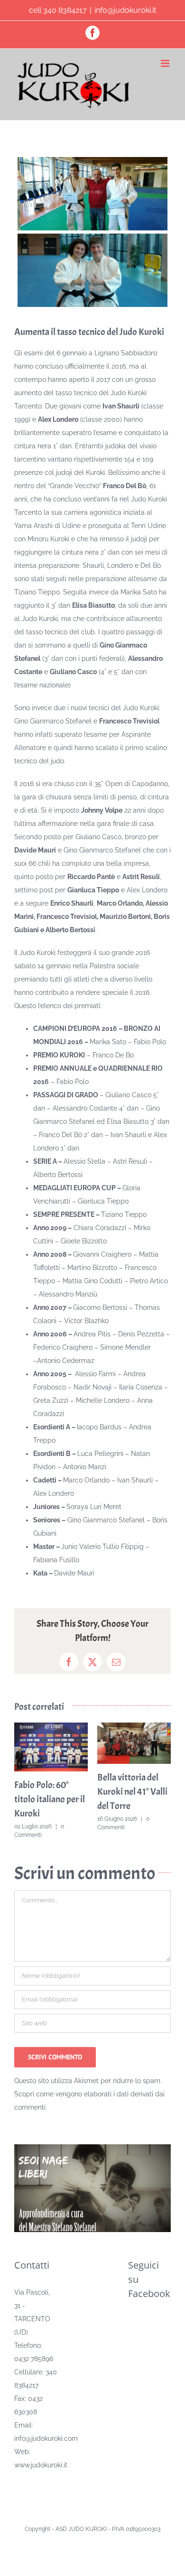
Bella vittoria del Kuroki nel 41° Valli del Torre (132, 1792)
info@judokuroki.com (46, 2438)
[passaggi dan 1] (92, 232)
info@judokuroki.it (125, 10)
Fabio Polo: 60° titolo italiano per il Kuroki (50, 1799)
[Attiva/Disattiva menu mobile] (166, 63)
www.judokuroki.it (41, 2465)
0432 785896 (34, 2359)
